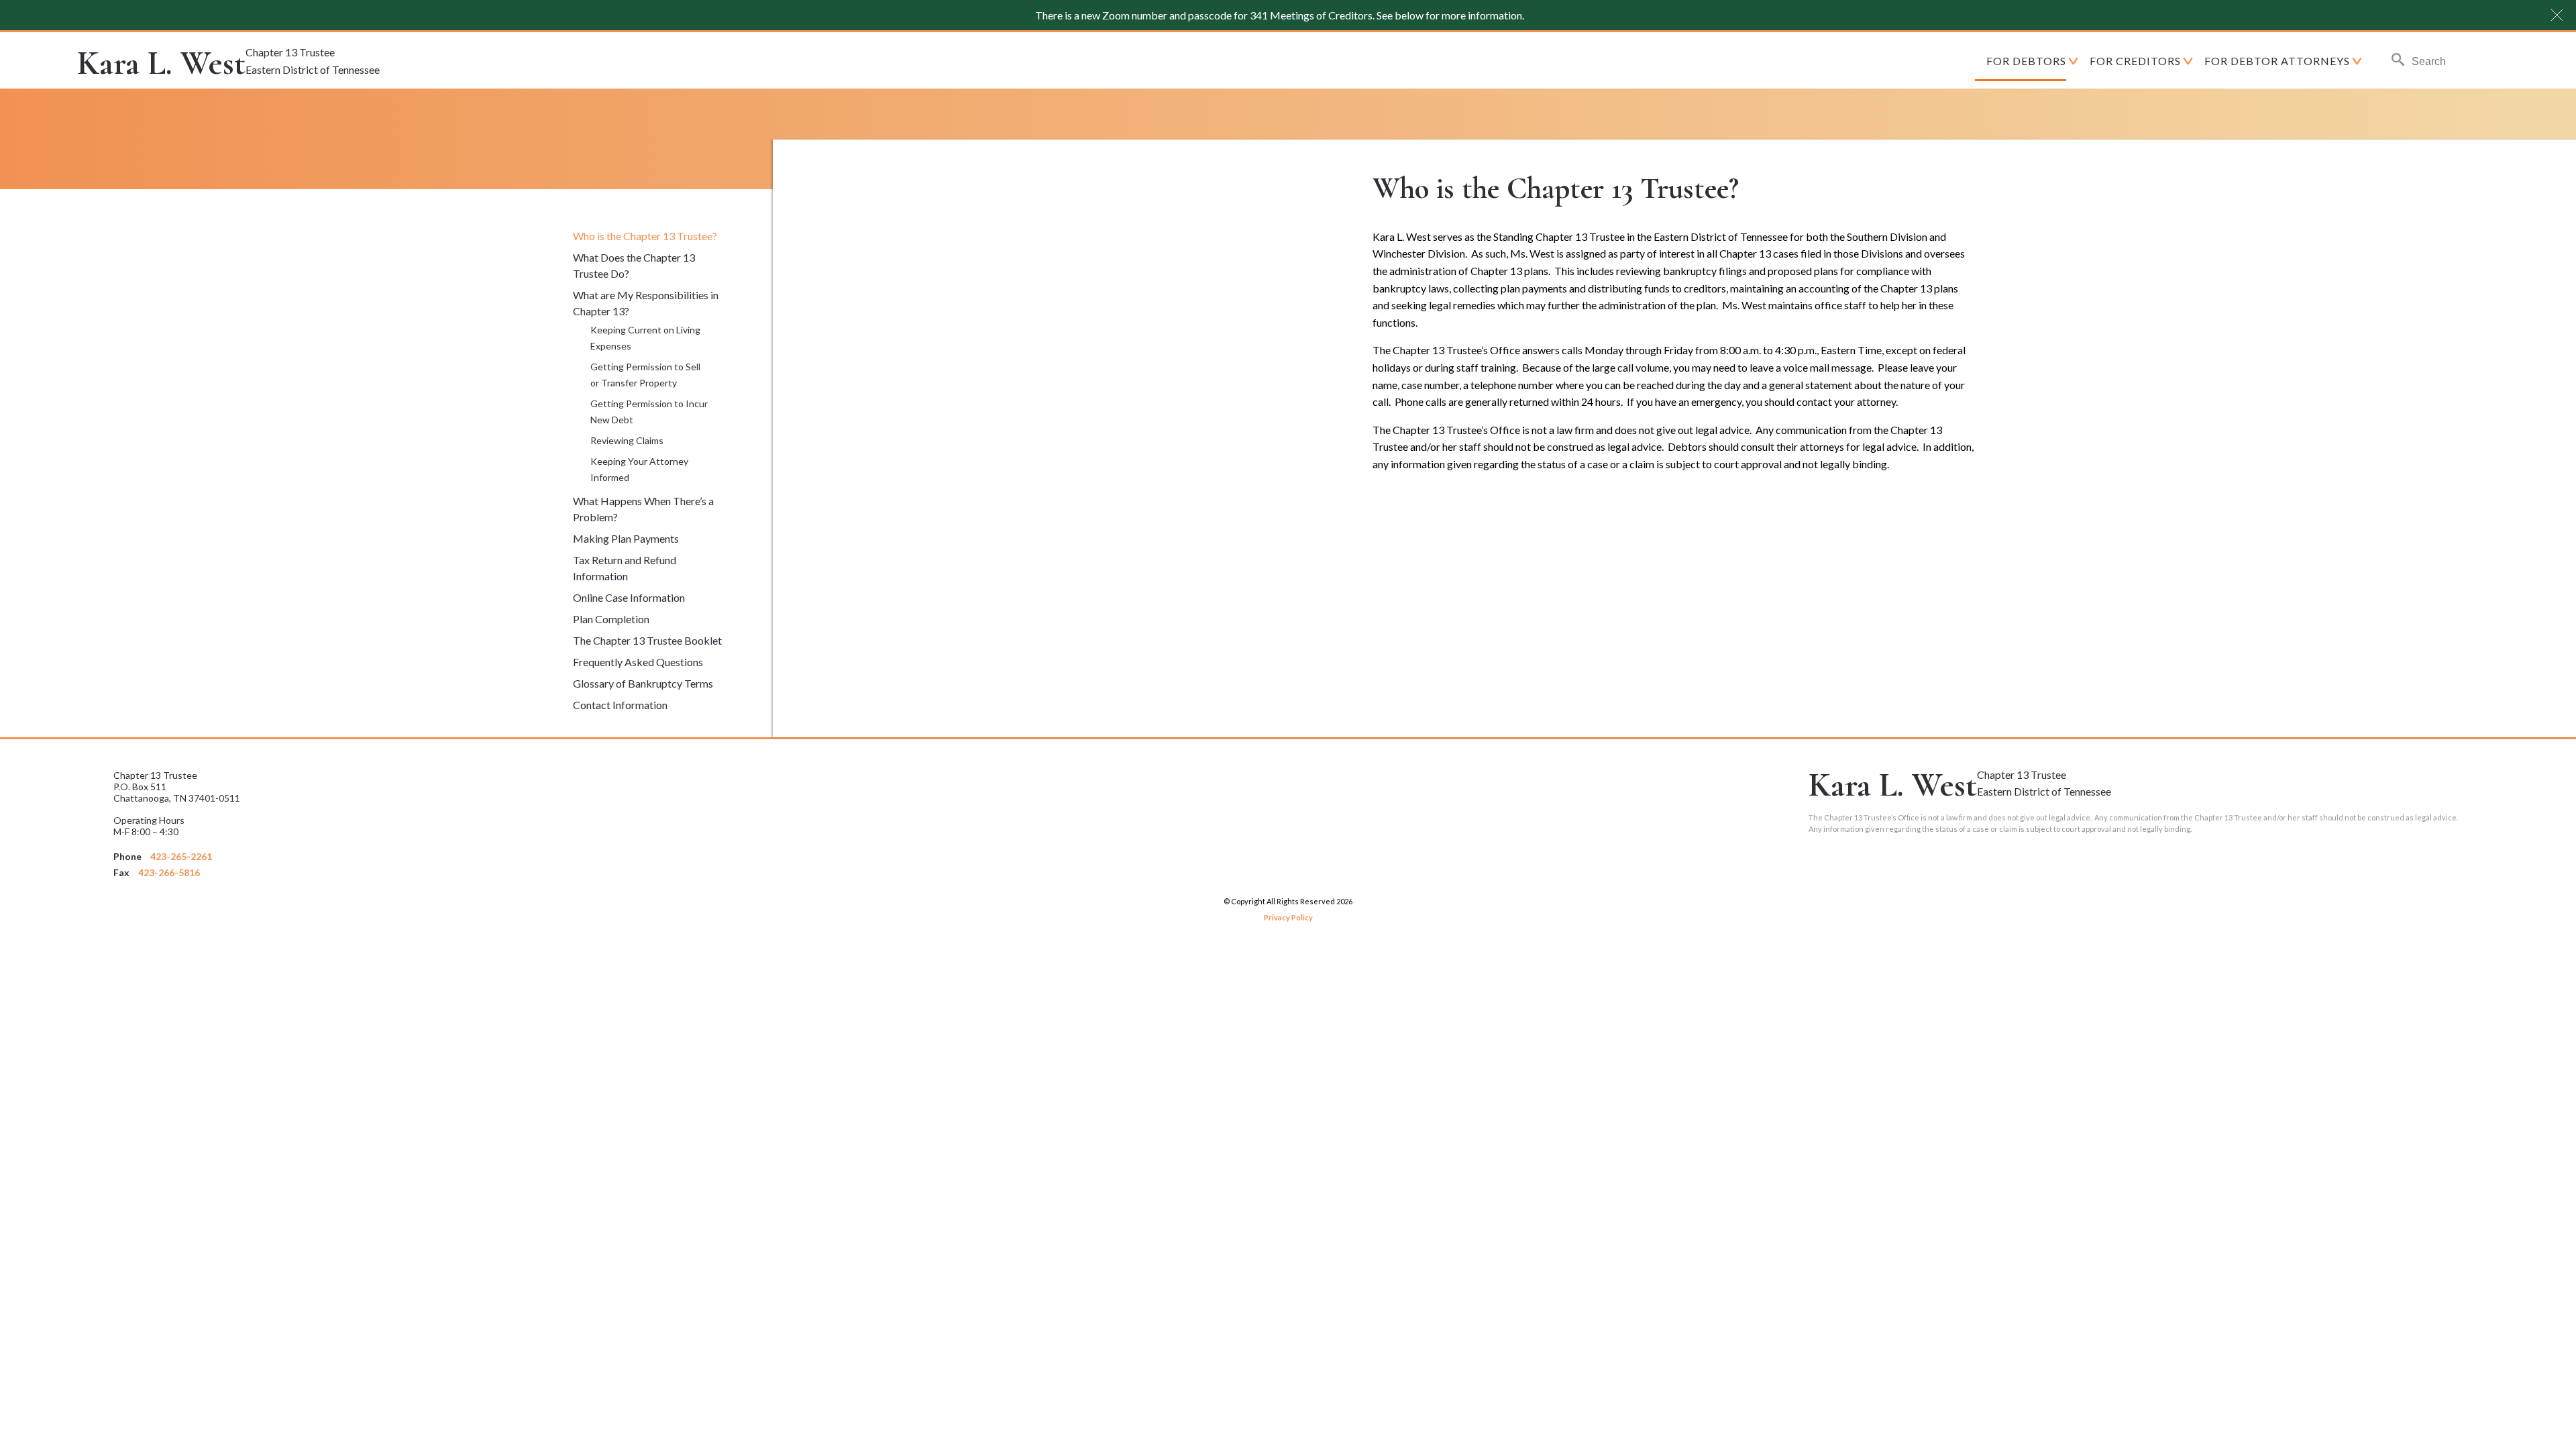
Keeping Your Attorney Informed (639, 469)
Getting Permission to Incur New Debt (649, 412)
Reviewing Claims (627, 440)
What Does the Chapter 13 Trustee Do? (634, 265)
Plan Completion (611, 619)
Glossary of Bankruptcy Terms (643, 683)
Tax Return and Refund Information (625, 568)
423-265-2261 (181, 856)
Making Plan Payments (626, 538)
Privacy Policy (1288, 917)
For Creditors (2135, 61)
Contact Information (620, 705)
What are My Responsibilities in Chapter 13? (646, 303)
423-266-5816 (169, 872)
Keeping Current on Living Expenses (645, 338)
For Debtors (2026, 61)
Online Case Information (629, 597)
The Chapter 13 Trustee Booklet (647, 640)
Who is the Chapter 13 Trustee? (645, 236)
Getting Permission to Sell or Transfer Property (645, 375)
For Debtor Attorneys (2277, 61)
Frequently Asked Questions (638, 662)
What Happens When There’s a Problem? (643, 509)
